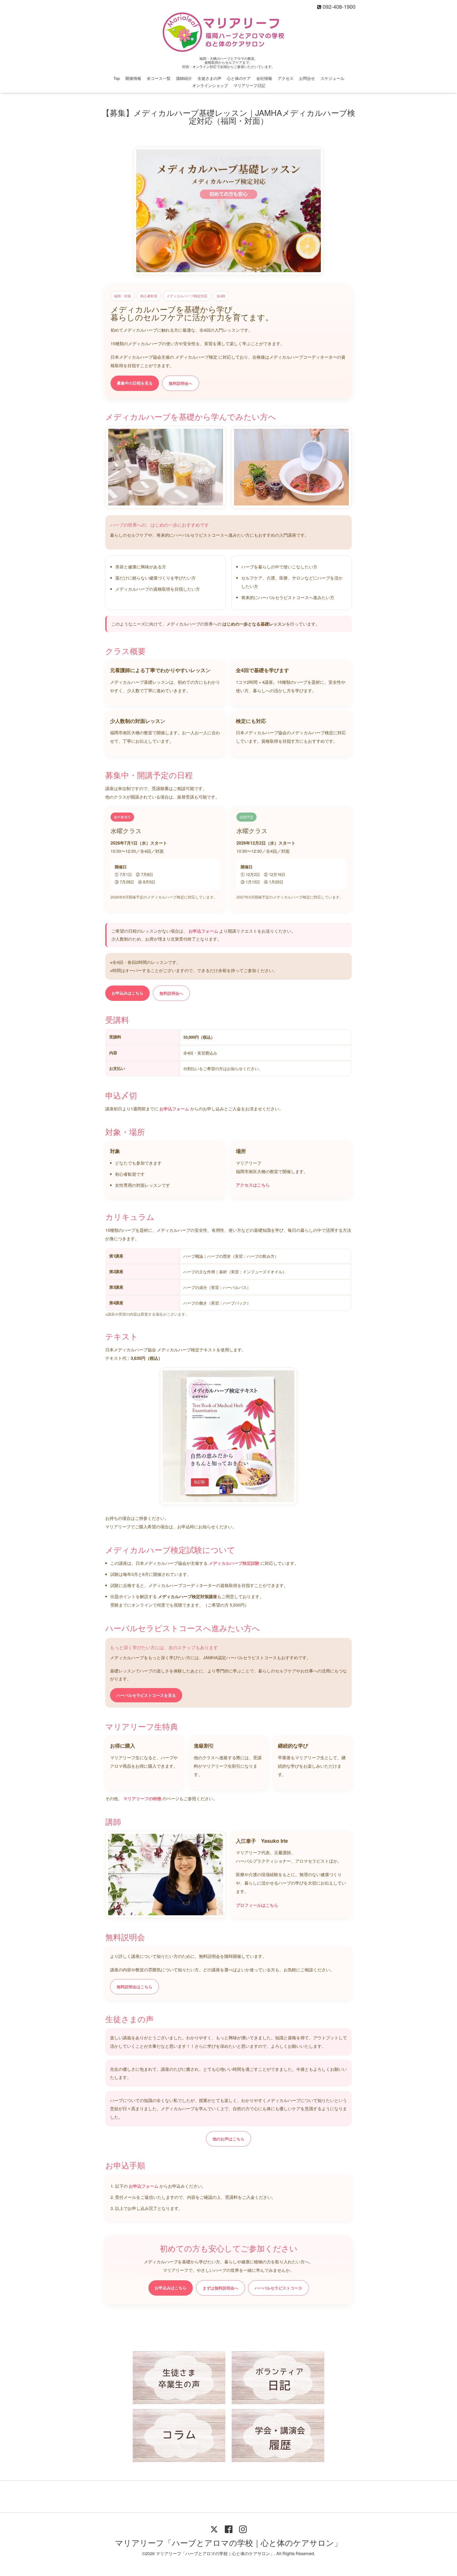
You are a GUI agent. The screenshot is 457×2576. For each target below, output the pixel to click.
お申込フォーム (204, 931)
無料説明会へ (181, 383)
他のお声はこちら (229, 2139)
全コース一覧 (159, 78)
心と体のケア (239, 78)
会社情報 (264, 78)
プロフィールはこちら (257, 1905)
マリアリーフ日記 (249, 85)
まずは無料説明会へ (220, 2288)
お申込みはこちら (127, 993)
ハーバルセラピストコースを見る (146, 1695)
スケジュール (332, 78)
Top (117, 78)
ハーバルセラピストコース (278, 2288)
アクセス (286, 78)
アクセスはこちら (253, 1185)
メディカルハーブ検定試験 (235, 1563)
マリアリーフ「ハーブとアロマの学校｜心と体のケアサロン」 (229, 2543)
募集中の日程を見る (135, 383)
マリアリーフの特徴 (143, 1798)
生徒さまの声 (209, 78)
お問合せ (307, 78)
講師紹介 (184, 78)
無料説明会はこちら (134, 1987)
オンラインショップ (210, 85)
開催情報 (133, 78)
